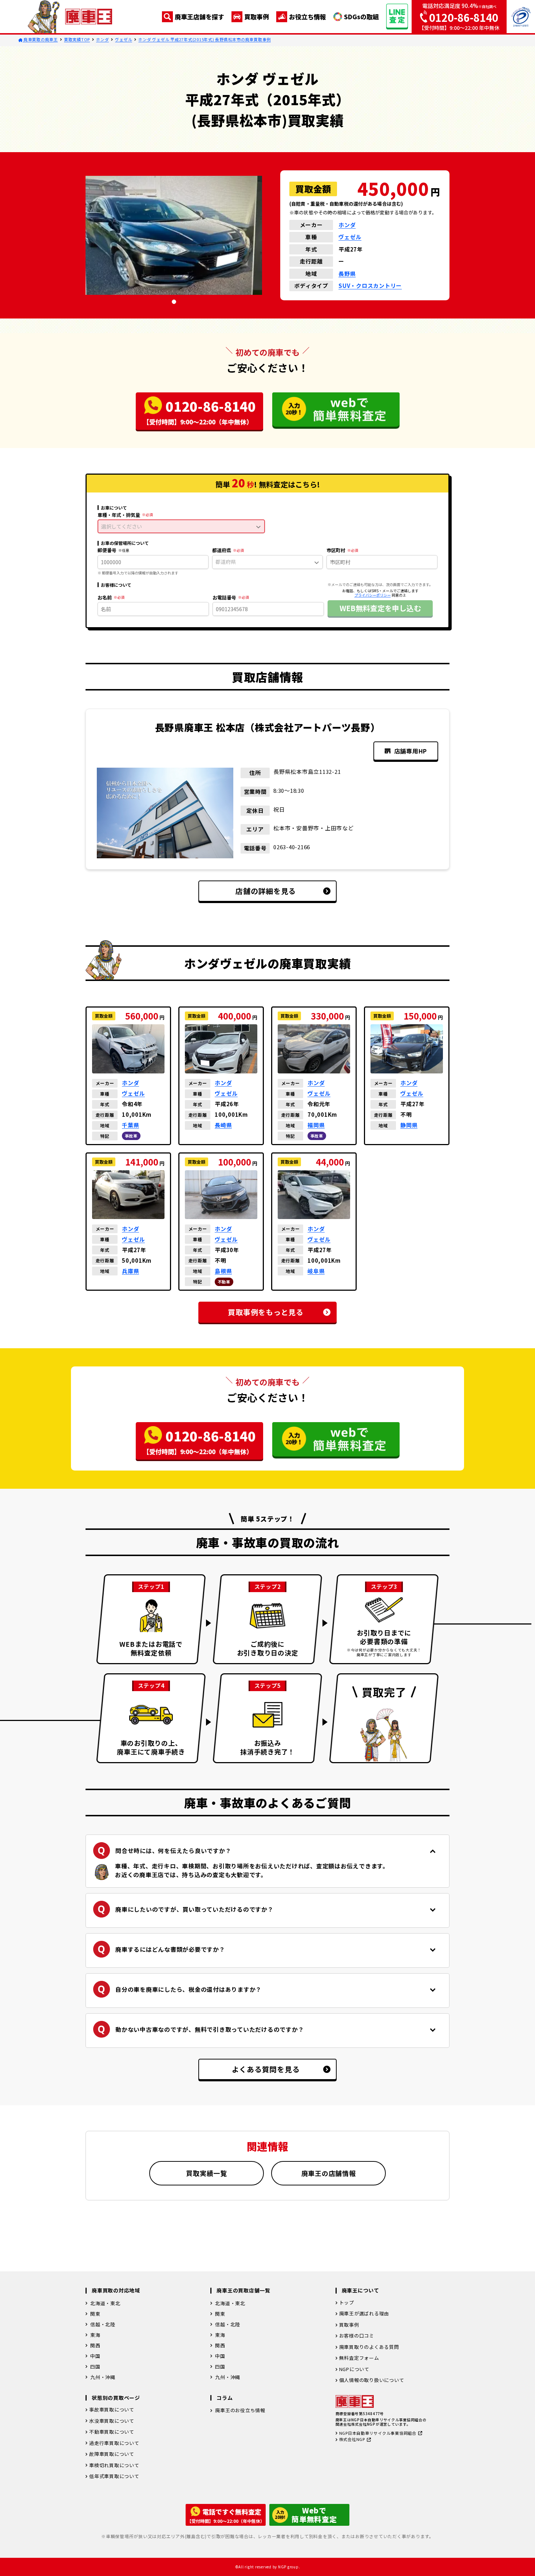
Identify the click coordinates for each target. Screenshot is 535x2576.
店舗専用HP (411, 751)
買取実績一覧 (207, 2173)
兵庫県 (130, 1271)
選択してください (122, 526)
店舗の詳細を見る (266, 891)
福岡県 (316, 1125)
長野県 (347, 274)
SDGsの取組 (361, 17)
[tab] (174, 302)
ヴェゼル (124, 39)
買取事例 (257, 17)
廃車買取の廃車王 (40, 39)
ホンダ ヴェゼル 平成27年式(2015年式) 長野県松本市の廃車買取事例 (205, 39)
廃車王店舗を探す (199, 17)
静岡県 (409, 1125)
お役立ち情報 (308, 17)
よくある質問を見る (266, 2069)
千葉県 (130, 1125)
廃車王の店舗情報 (329, 2173)
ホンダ (102, 39)
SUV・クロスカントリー (370, 286)
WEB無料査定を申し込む (380, 608)
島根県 (223, 1271)
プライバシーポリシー (373, 595)
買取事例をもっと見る (266, 1312)
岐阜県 (316, 1271)
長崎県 (223, 1125)
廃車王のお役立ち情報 (240, 2410)
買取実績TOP (77, 39)
